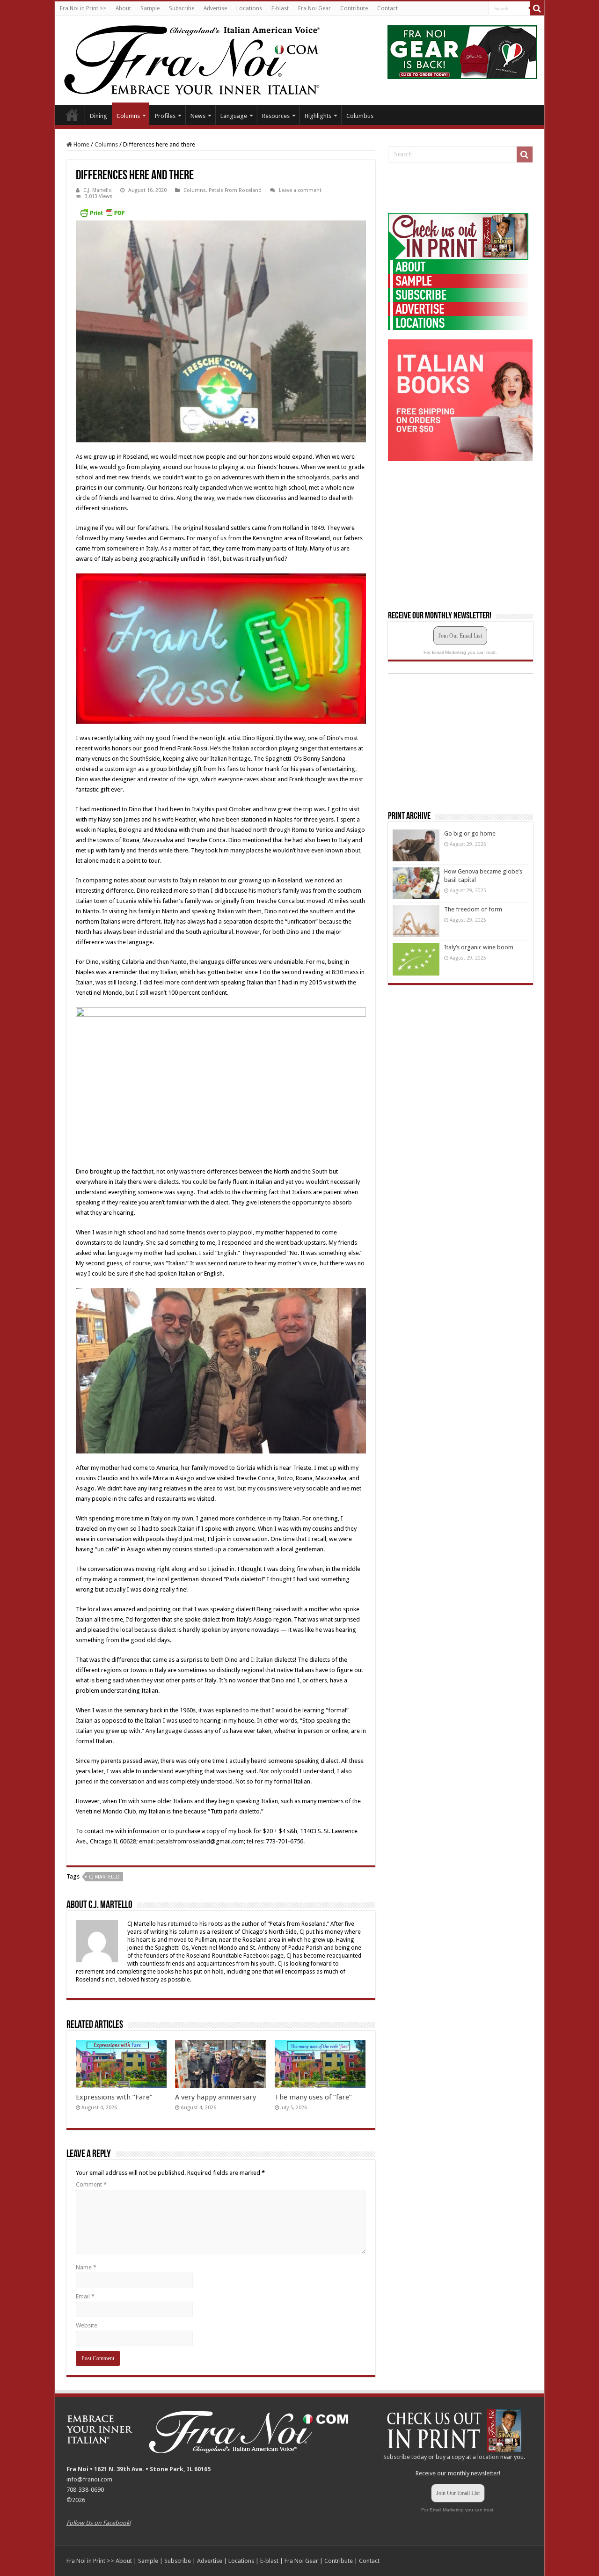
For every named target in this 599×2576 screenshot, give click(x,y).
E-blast (280, 8)
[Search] (537, 8)
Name (86, 2267)
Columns (128, 116)
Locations (249, 8)
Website (87, 2325)
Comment (91, 2184)
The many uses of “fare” (313, 2097)
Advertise (215, 8)
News (198, 116)
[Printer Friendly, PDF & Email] (102, 213)
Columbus (360, 116)
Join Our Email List (460, 636)
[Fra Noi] (203, 59)
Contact (387, 8)
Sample (150, 8)
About (123, 8)
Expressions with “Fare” (114, 2097)
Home (72, 115)
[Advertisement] (458, 188)
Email (85, 2296)
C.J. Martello (98, 190)
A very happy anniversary (215, 2097)
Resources (276, 116)
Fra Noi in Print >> (83, 8)
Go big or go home (470, 833)
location (488, 2457)
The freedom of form (473, 909)
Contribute (354, 8)
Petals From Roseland (235, 190)
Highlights (318, 116)
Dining (99, 116)
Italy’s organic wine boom (479, 947)
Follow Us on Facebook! (99, 2523)
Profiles (165, 116)
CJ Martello (104, 1877)
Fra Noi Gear (314, 8)
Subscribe (182, 8)
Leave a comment (300, 190)
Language (234, 116)
